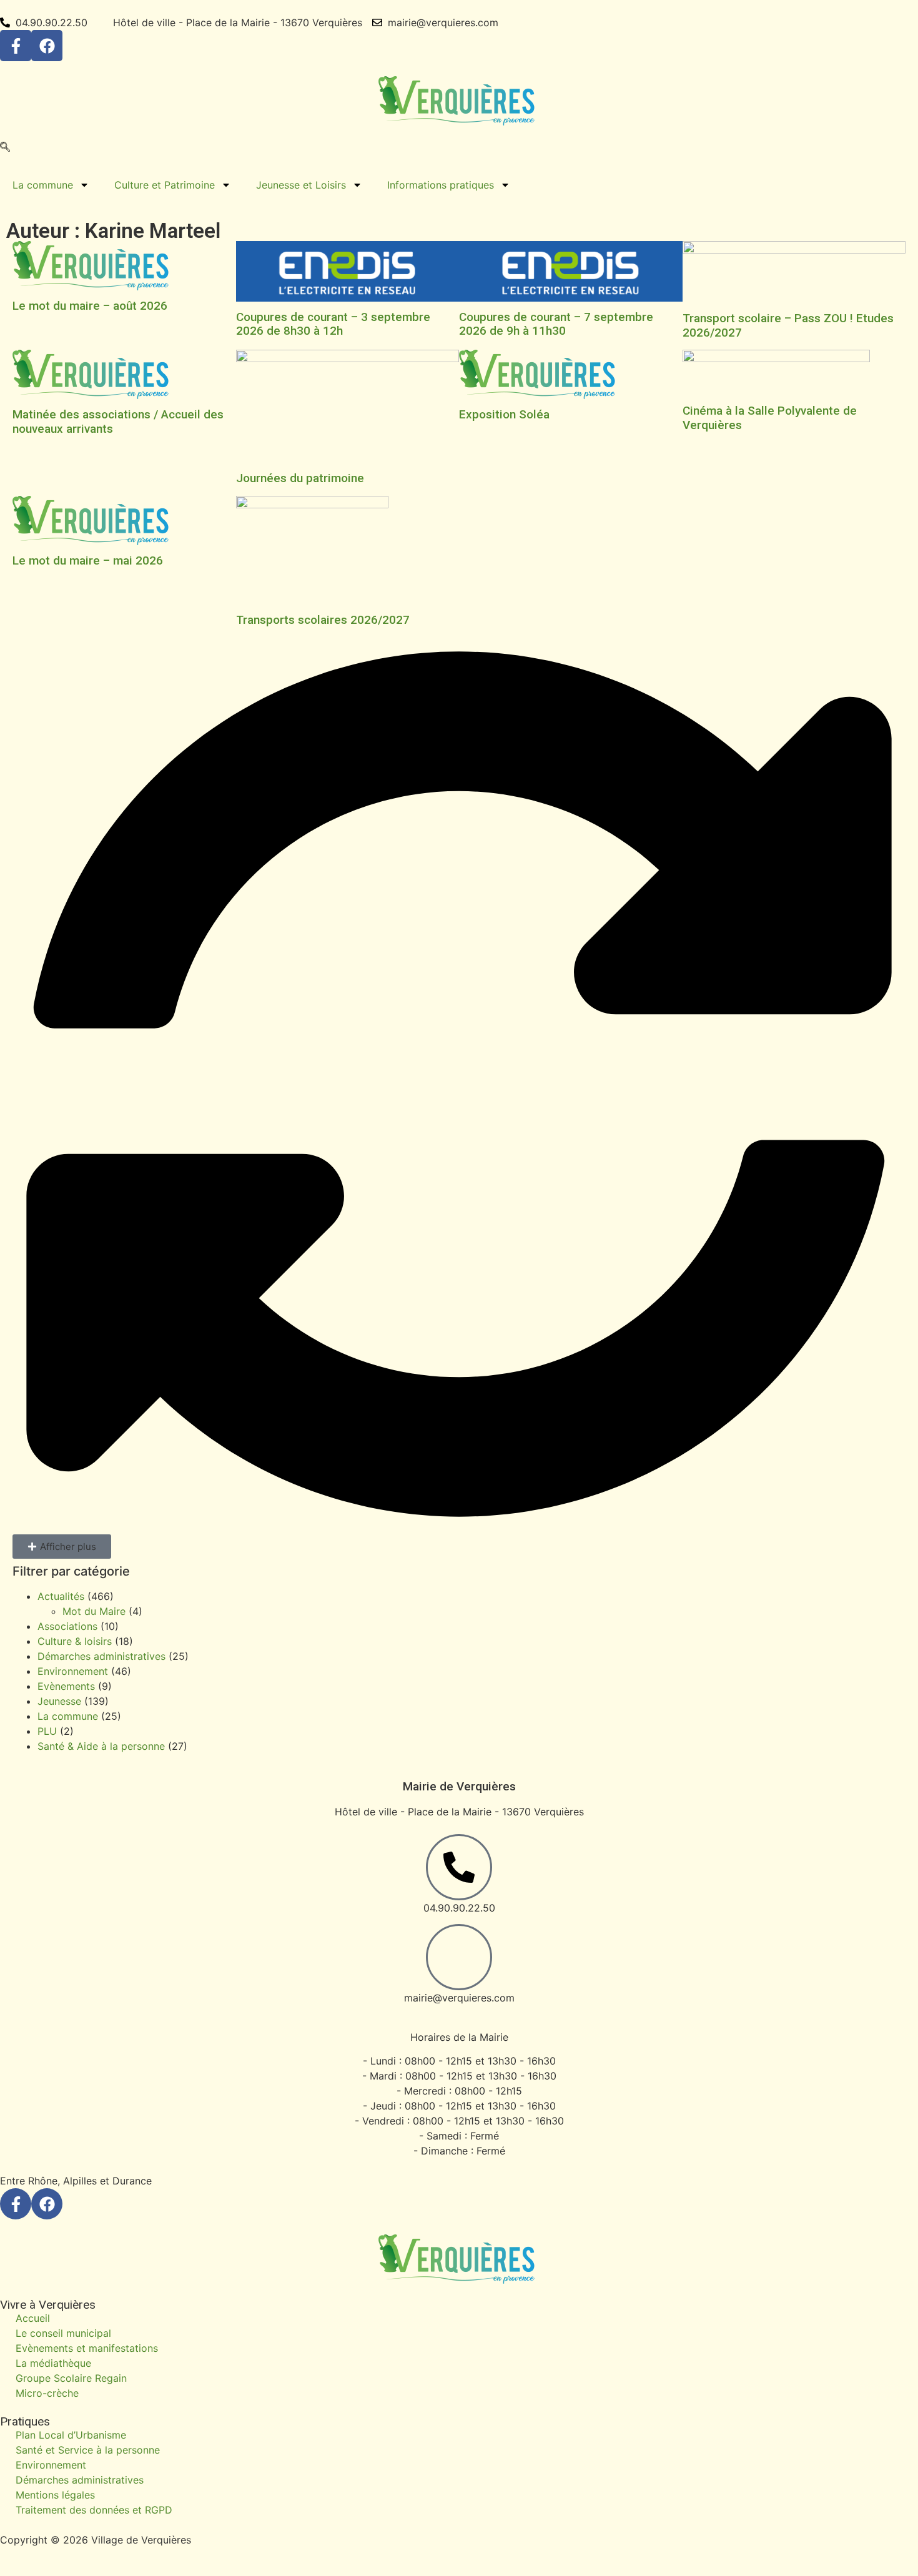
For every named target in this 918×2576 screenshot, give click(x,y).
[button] (5, 148)
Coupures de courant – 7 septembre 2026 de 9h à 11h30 (556, 324)
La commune (43, 185)
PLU (47, 1731)
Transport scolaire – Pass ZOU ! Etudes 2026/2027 (788, 325)
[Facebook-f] (16, 46)
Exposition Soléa (504, 414)
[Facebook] (47, 46)
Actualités (61, 1596)
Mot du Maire (94, 1611)
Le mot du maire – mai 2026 (88, 560)
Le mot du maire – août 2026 (90, 306)
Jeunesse (59, 1701)
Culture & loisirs (75, 1641)
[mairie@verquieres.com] (459, 1957)
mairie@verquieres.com (459, 1998)
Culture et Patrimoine (165, 185)
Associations (67, 1626)
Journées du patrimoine (300, 478)
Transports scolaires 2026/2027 (323, 620)
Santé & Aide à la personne (101, 1746)
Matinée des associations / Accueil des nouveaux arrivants (118, 422)
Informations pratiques (441, 185)
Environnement (73, 1671)
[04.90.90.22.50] (459, 1867)
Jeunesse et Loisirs (301, 185)
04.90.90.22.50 (459, 1908)
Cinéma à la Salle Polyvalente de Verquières (770, 418)
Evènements (66, 1686)
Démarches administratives (101, 1656)
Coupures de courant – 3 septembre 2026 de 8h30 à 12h (333, 324)
